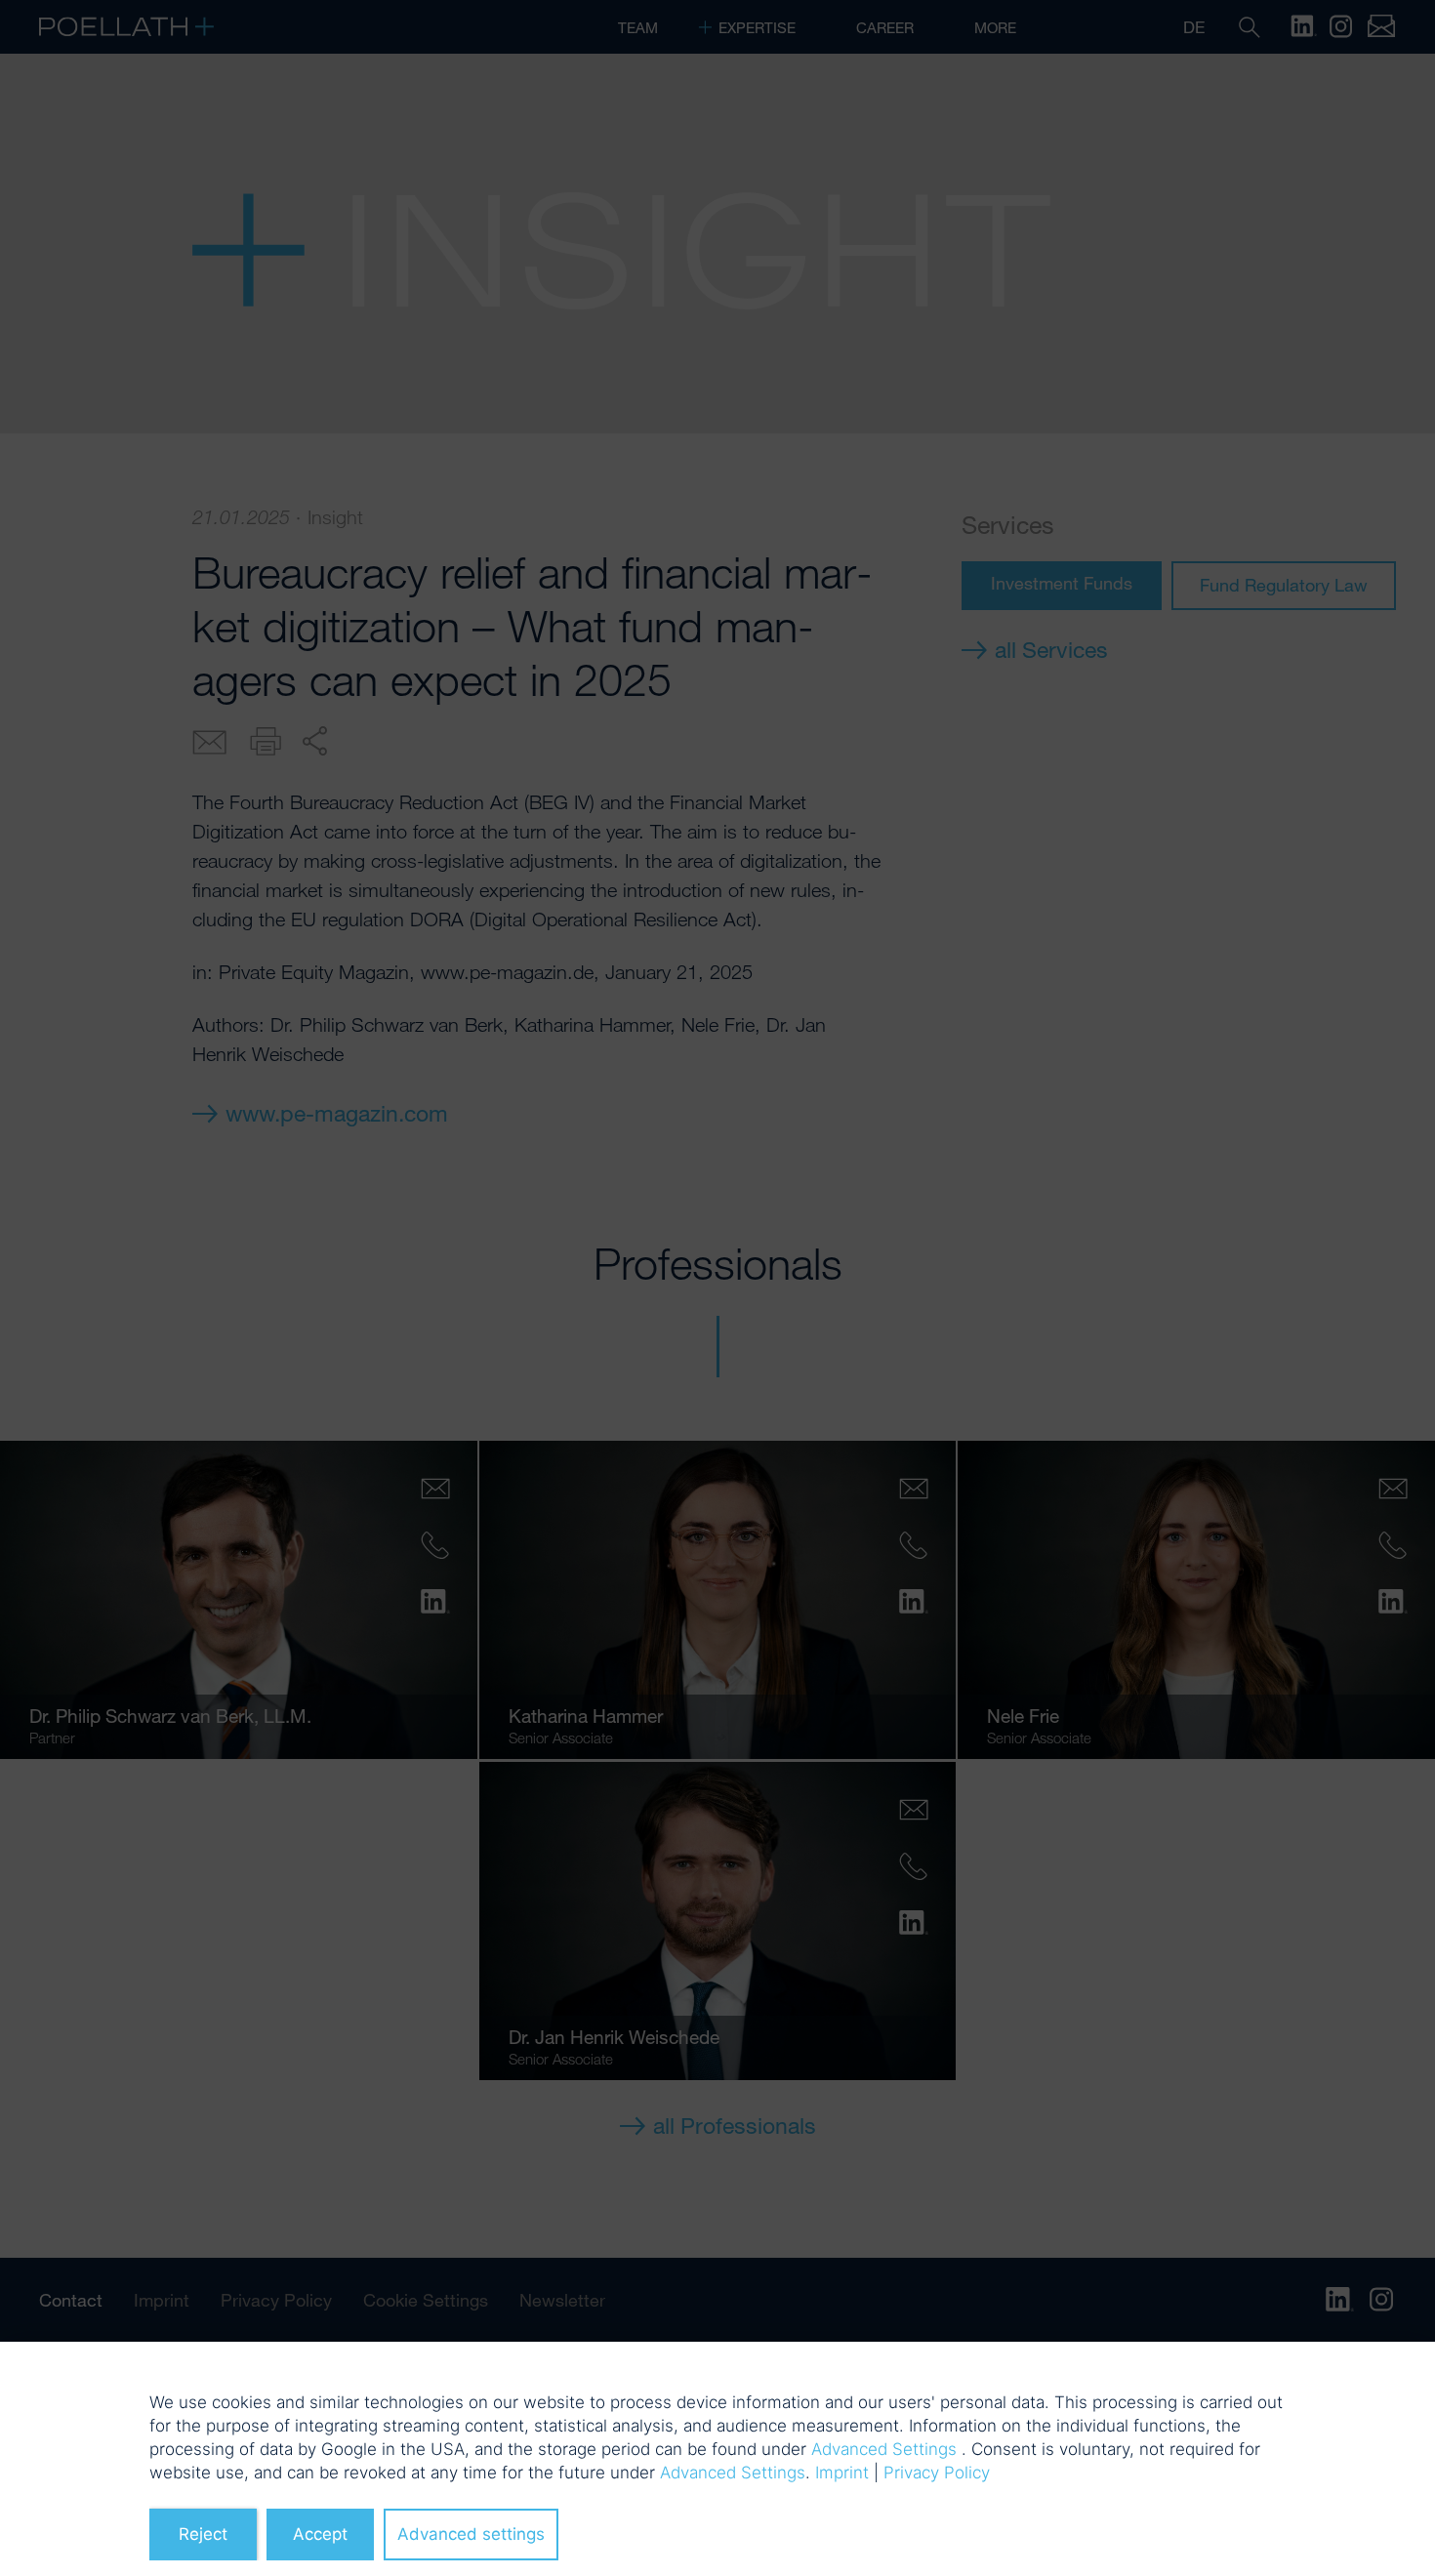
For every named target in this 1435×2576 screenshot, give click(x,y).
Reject (203, 2534)
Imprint (842, 2473)
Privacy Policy (937, 2473)
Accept (320, 2534)
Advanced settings (471, 2534)
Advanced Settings (884, 2449)
